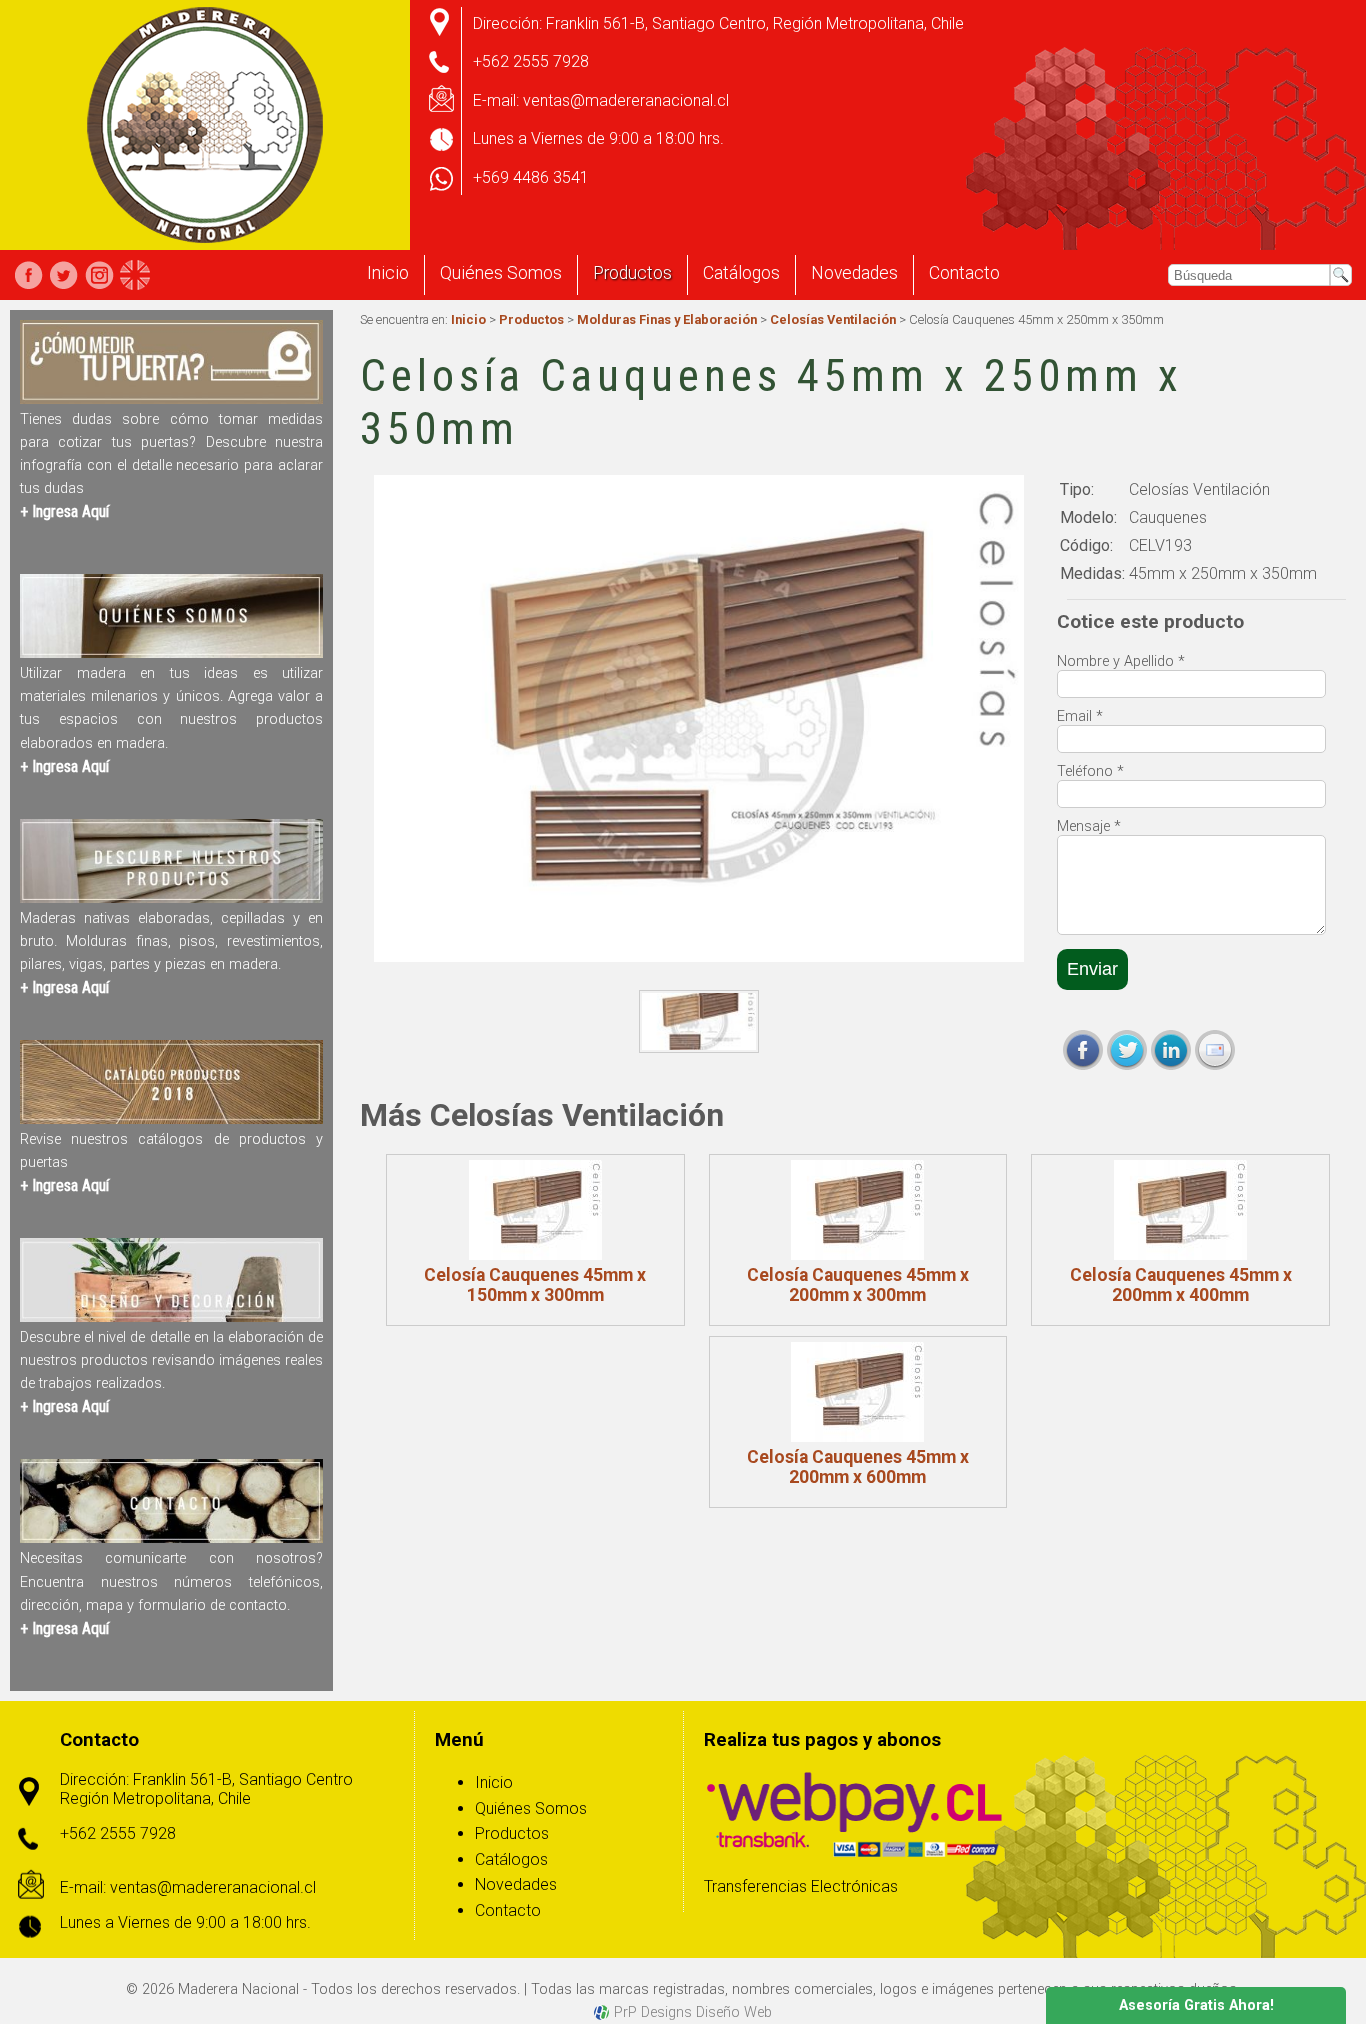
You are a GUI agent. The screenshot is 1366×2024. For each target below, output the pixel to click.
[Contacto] (171, 1537)
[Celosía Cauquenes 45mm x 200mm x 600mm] (858, 1392)
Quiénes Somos (501, 273)
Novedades (854, 273)
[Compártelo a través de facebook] (1083, 1050)
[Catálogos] (171, 1118)
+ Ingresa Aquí (64, 511)
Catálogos (741, 273)
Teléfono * (1090, 771)
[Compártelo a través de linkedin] (1171, 1050)
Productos (632, 273)
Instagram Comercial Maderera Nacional (99, 275)
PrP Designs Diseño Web (693, 2012)
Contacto (964, 273)
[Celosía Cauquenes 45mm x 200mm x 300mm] (858, 1210)
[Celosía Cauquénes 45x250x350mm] (698, 1021)
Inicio (388, 273)
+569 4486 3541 (531, 177)
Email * (1080, 716)
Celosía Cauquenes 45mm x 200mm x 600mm (858, 1467)
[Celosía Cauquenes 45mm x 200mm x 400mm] (1180, 1210)
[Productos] (171, 897)
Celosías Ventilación (833, 319)
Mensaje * (1089, 826)
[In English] (135, 275)
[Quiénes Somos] (171, 652)
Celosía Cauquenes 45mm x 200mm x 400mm (1181, 1285)
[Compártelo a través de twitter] (1127, 1050)
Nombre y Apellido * (1121, 661)
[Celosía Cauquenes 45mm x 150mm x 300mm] (535, 1210)
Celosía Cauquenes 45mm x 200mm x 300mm (858, 1285)
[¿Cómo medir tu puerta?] (171, 398)
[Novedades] (171, 1316)
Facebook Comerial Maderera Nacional (29, 275)
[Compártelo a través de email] (1215, 1050)
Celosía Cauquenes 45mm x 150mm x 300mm (535, 1285)
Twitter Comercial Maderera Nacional (64, 275)
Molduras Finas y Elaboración (667, 319)
